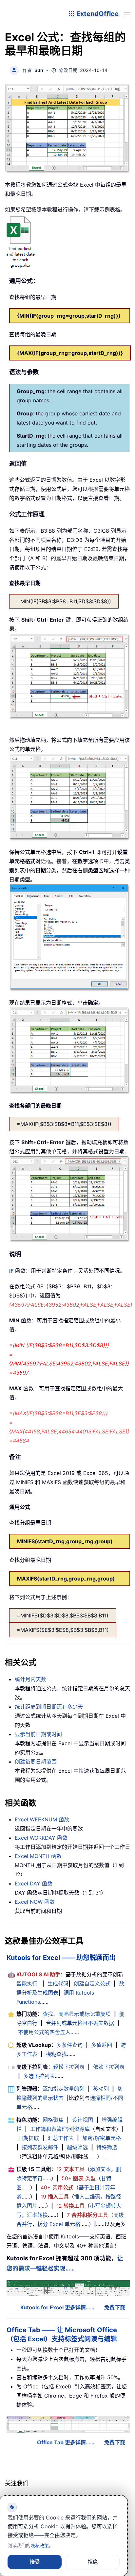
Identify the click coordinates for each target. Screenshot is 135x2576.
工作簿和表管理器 (51, 2129)
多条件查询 (69, 2045)
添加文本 (100, 2169)
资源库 (82, 2129)
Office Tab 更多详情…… (66, 2442)
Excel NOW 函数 (35, 1902)
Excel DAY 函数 (34, 1883)
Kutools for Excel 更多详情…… (57, 2307)
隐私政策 (40, 2545)
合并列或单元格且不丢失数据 (80, 2023)
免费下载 (115, 2307)
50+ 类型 (79, 2178)
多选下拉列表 (39, 2076)
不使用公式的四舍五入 (44, 2032)
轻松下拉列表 (69, 2067)
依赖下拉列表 (109, 2067)
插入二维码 (87, 2197)
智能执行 (27, 1983)
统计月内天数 (30, 1679)
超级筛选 (77, 2147)
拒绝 (93, 2562)
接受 (35, 2562)
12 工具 (70, 2169)
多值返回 (102, 2045)
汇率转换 (37, 2215)
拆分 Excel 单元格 (59, 2224)
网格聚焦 (53, 2120)
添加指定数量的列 (64, 2089)
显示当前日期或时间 (38, 1734)
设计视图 (83, 2120)
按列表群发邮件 (40, 2147)
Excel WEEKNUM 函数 (42, 1819)
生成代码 (58, 1983)
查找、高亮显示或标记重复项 (77, 2014)
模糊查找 (56, 2054)
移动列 (101, 2089)
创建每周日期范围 (36, 1762)
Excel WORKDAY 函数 (41, 1838)
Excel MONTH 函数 (38, 1856)
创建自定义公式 (92, 1983)
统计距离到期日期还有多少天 (49, 1707)
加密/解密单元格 (102, 2138)
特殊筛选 (107, 2147)
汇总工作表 (61, 2138)
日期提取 (29, 2138)
